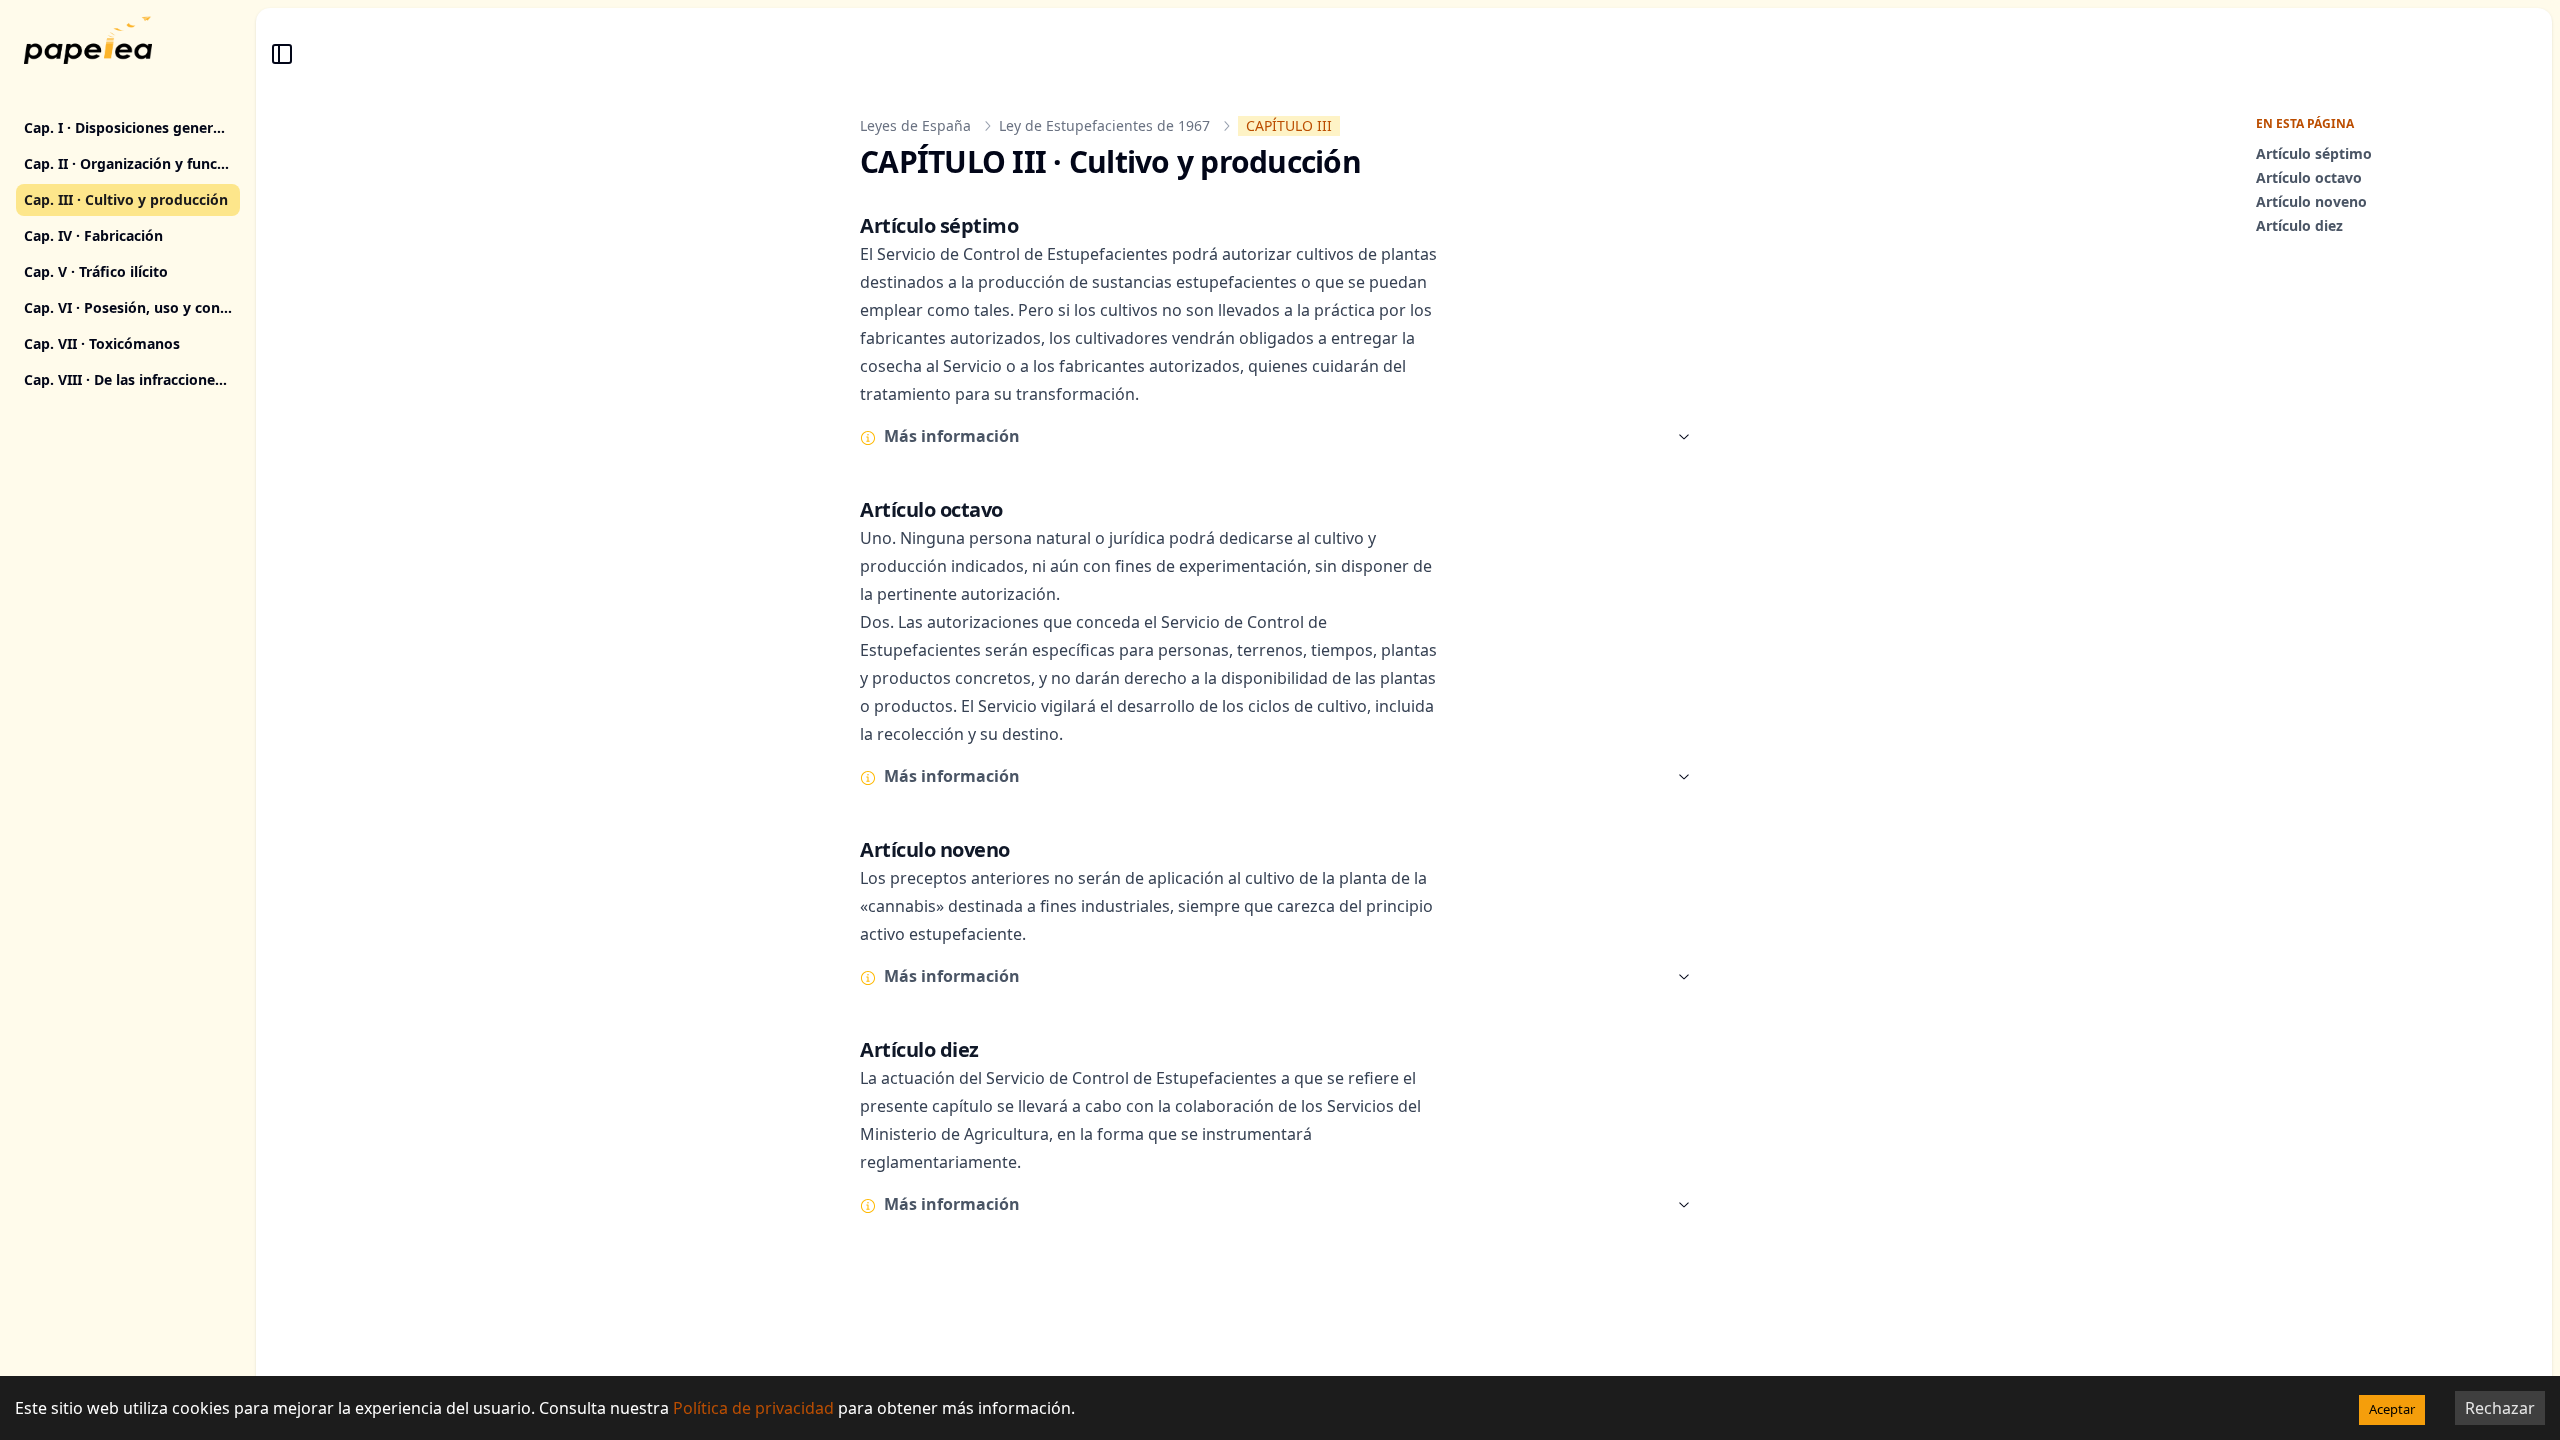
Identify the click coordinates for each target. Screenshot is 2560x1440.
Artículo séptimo (2314, 153)
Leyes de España (915, 125)
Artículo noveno (2311, 201)
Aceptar (2392, 1409)
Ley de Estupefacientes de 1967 (1104, 125)
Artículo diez (2299, 225)
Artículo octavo (2309, 177)
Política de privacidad (753, 1408)
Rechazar (2500, 1408)
